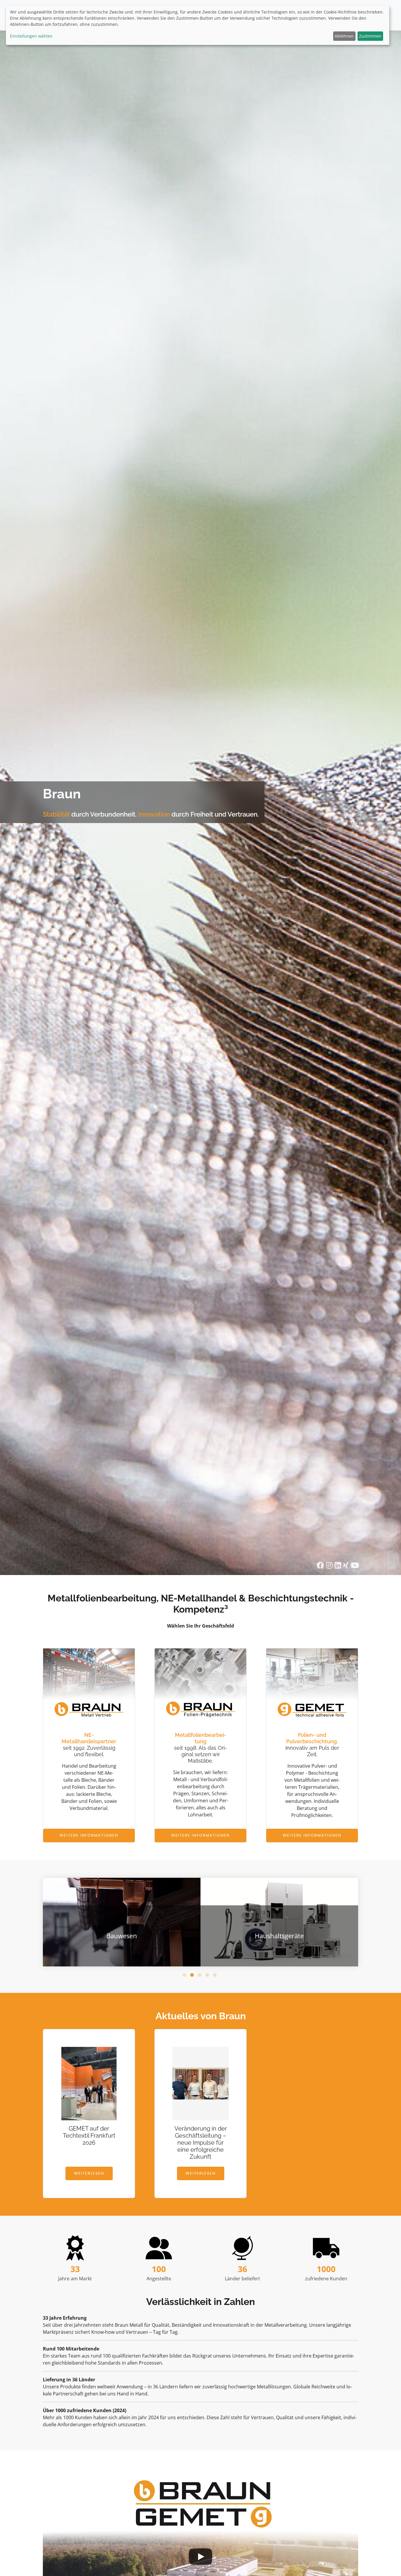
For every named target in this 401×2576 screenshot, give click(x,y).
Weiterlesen (89, 2173)
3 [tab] (201, 1976)
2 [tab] (193, 1976)
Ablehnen (344, 36)
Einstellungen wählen (31, 36)
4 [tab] (208, 1976)
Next (319, 1919)
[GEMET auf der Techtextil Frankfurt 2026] (89, 2086)
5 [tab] (216, 1976)
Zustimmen (370, 36)
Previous (82, 1919)
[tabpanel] (198, 1922)
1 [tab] (185, 1976)
